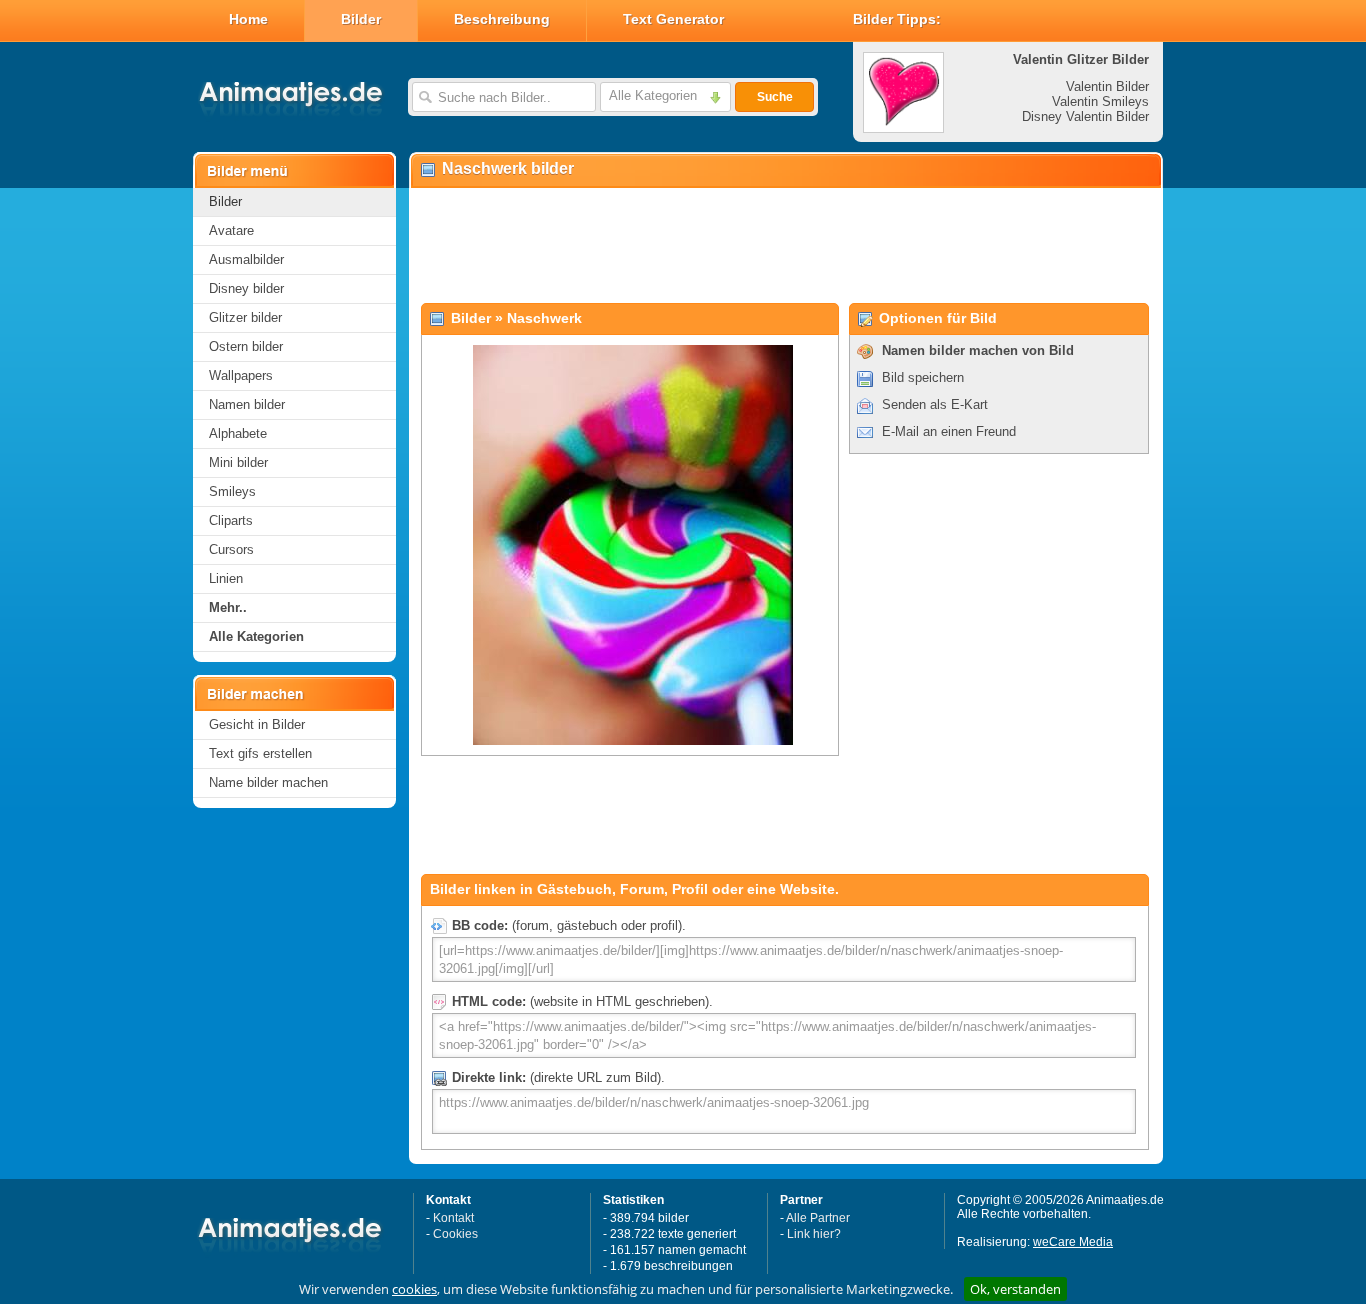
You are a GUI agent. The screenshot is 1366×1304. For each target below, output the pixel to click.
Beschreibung (502, 19)
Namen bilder (247, 404)
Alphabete (238, 433)
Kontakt (453, 1218)
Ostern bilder (246, 346)
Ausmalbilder (246, 259)
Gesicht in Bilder (257, 724)
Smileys (232, 491)
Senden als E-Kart (935, 404)
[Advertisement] (785, 246)
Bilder (361, 19)
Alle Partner (818, 1218)
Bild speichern (923, 377)
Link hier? (814, 1234)
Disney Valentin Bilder (1085, 116)
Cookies (455, 1234)
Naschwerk (544, 318)
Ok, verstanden (1015, 1289)
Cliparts (231, 520)
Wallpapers (241, 375)
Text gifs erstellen (260, 753)
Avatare (231, 230)
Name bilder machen (268, 782)
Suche (775, 97)
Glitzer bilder (245, 317)
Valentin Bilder (1107, 86)
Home (248, 19)
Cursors (231, 549)
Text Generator (673, 19)
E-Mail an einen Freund (949, 431)
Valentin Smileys (1100, 101)
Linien (226, 578)
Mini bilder (238, 462)
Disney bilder (246, 288)
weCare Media (1073, 1242)
